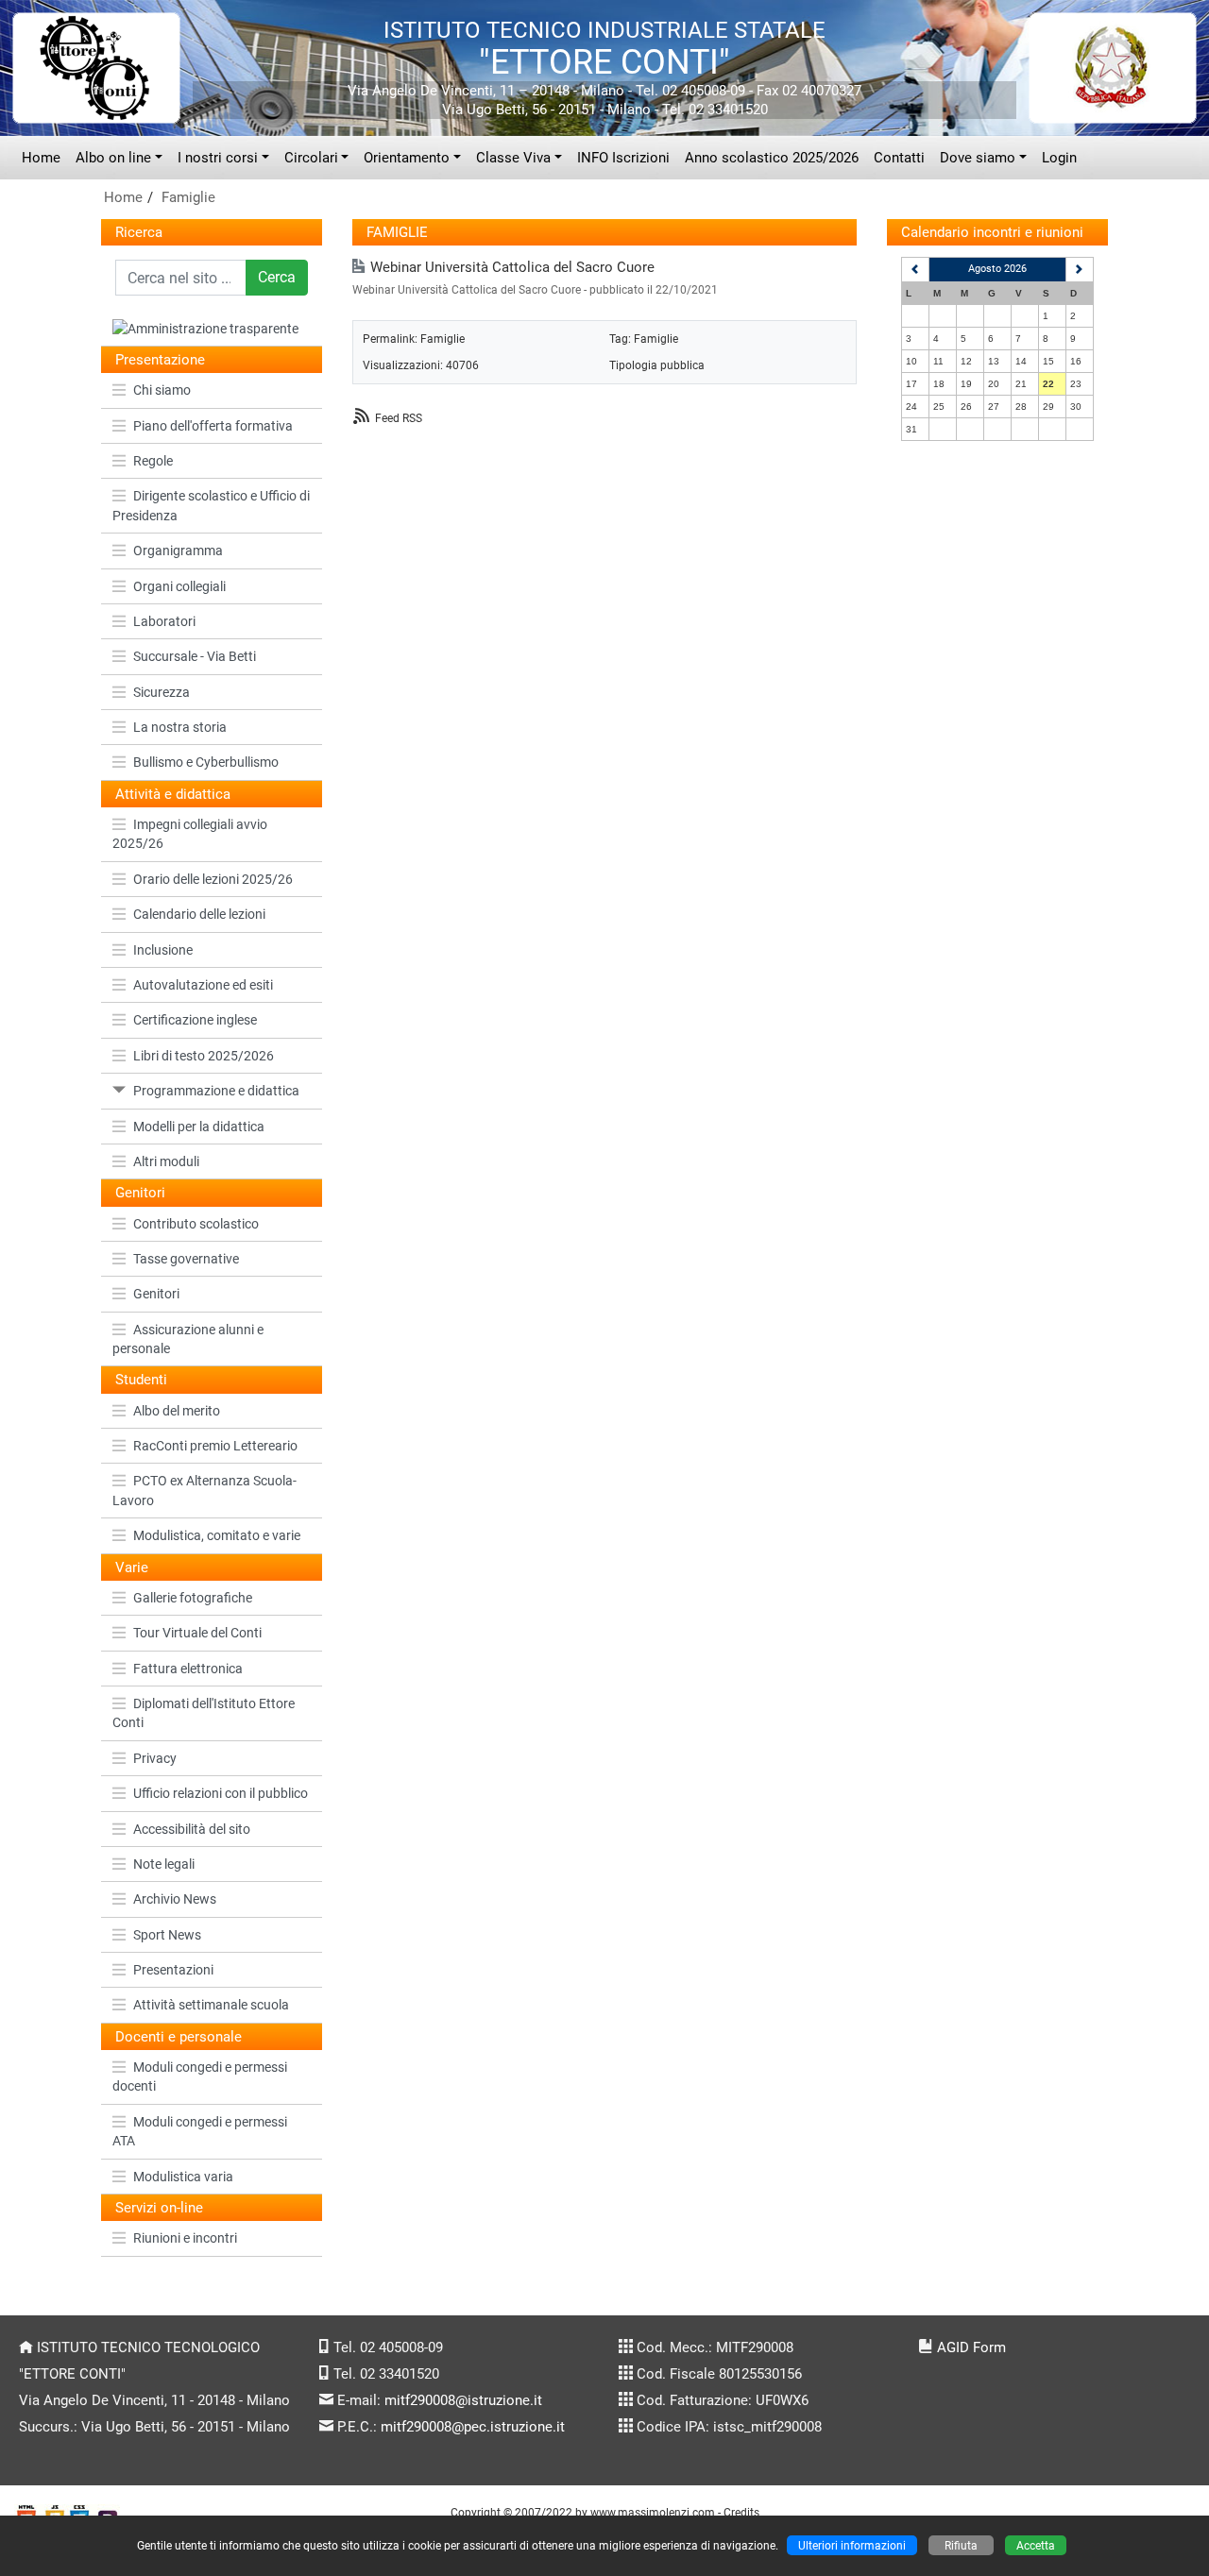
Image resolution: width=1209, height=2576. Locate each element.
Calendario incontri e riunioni (992, 232)
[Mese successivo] (1080, 270)
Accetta (1036, 2545)
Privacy (155, 1758)
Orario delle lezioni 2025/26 (213, 879)
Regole (153, 461)
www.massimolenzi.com (653, 2512)
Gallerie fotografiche (193, 1598)
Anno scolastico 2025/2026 (772, 158)
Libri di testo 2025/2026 (204, 1056)
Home (41, 158)
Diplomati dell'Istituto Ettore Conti (204, 1713)
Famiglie (188, 197)
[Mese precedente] (915, 270)
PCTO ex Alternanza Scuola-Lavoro (204, 1490)
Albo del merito (177, 1411)
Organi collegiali (179, 586)
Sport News (167, 1935)
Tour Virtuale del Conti (197, 1633)
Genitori (156, 1294)
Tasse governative (186, 1259)
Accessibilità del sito (192, 1829)
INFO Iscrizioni (623, 158)
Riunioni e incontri (185, 2238)
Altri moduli (166, 1161)
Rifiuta (961, 2545)
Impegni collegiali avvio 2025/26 (190, 834)
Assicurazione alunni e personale (188, 1339)
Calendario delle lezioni (199, 914)
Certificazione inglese (195, 1020)
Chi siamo (162, 390)
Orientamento (407, 158)
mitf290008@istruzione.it (463, 2400)
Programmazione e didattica (216, 1091)
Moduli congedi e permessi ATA (200, 2131)
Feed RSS (399, 418)
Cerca (277, 277)
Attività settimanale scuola (211, 2005)
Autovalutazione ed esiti (203, 985)
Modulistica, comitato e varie (217, 1535)
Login (1059, 158)
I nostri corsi (218, 158)
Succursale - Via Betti (195, 656)
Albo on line (113, 158)
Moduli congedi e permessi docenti (200, 2076)
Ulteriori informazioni (852, 2545)
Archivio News (175, 1899)
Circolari (311, 158)
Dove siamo (978, 158)
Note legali (164, 1864)
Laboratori (164, 621)
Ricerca (139, 232)
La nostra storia (180, 727)
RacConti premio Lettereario (215, 1446)
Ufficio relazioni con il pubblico (221, 1793)
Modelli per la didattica (199, 1127)
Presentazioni (173, 1970)
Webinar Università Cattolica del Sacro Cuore (512, 267)
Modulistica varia (183, 2177)
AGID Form (971, 2347)
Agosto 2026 (997, 269)
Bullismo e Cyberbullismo (206, 762)
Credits (741, 2512)
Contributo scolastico (196, 1224)
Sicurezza (162, 692)
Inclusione (163, 950)
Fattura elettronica (188, 1669)
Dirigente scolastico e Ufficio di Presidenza (211, 505)
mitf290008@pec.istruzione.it (473, 2427)
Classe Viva (513, 158)
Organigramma (178, 551)
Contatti (899, 158)
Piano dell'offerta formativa (213, 426)
